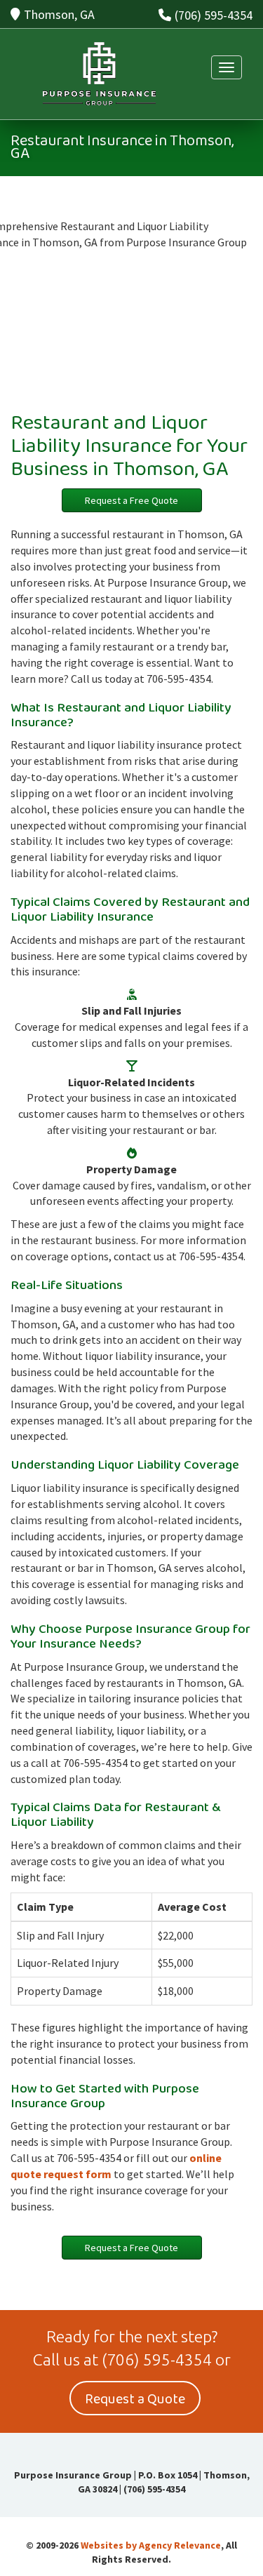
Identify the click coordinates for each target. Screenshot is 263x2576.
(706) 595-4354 (214, 15)
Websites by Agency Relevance (151, 2545)
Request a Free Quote (131, 500)
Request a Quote (135, 2399)
